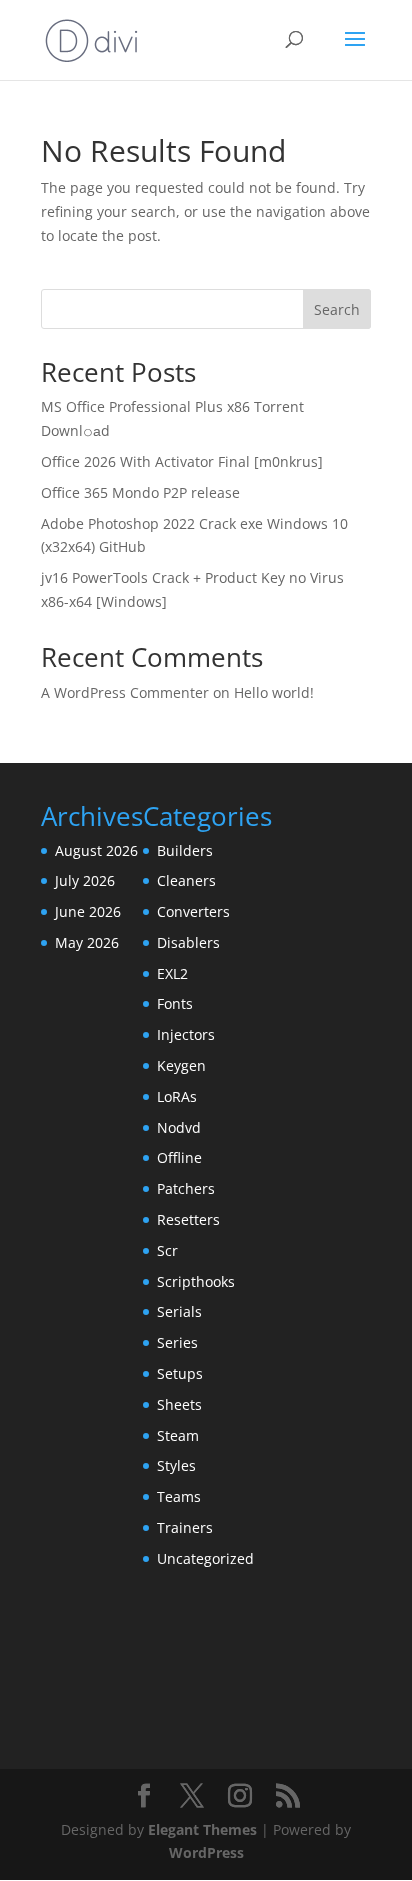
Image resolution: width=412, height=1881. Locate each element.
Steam (178, 1435)
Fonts (175, 1003)
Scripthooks (196, 1281)
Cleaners (186, 880)
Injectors (186, 1034)
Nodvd (179, 1127)
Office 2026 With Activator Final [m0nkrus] (182, 461)
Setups (180, 1373)
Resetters (188, 1219)
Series (177, 1342)
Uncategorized (205, 1558)
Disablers (188, 942)
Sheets (179, 1404)
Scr (167, 1250)
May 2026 (87, 942)
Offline (179, 1157)
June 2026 (88, 911)
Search (337, 309)
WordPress (206, 1852)
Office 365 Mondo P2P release (140, 492)
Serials (179, 1311)
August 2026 (96, 850)
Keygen (181, 1065)
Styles (176, 1465)
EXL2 (172, 973)
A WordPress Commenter (125, 692)
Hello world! (274, 692)
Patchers (186, 1188)
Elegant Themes (202, 1829)
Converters (193, 911)
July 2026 (85, 880)
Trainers (185, 1527)
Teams (179, 1496)
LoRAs (177, 1096)
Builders (185, 850)
